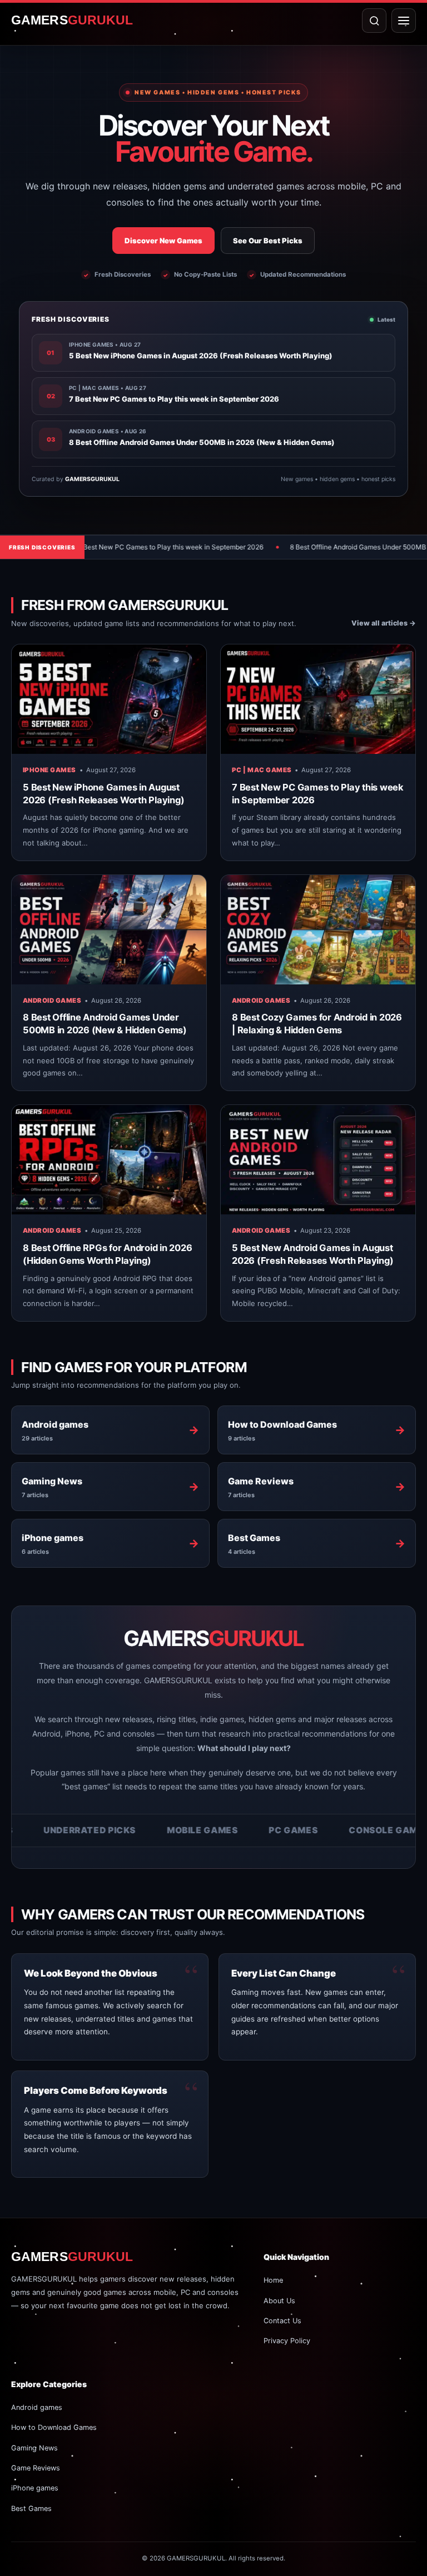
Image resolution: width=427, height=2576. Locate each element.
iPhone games (49, 770)
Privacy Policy (287, 2341)
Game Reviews (36, 2468)
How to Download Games (54, 2427)
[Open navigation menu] (404, 21)
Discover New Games (163, 241)
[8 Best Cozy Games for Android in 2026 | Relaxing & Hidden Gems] (318, 930)
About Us (279, 2301)
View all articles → (384, 623)
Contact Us (282, 2321)
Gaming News (34, 2448)
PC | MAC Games (262, 770)
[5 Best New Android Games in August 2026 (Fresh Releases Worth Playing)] (318, 1160)
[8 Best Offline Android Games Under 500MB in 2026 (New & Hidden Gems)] (109, 930)
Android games (52, 1001)
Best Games (31, 2509)
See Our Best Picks (268, 241)
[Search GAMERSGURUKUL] (374, 21)
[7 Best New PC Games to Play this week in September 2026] (318, 699)
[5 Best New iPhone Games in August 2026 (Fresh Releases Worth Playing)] (109, 699)
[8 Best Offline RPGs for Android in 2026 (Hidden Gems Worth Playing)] (109, 1160)
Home (273, 2280)
